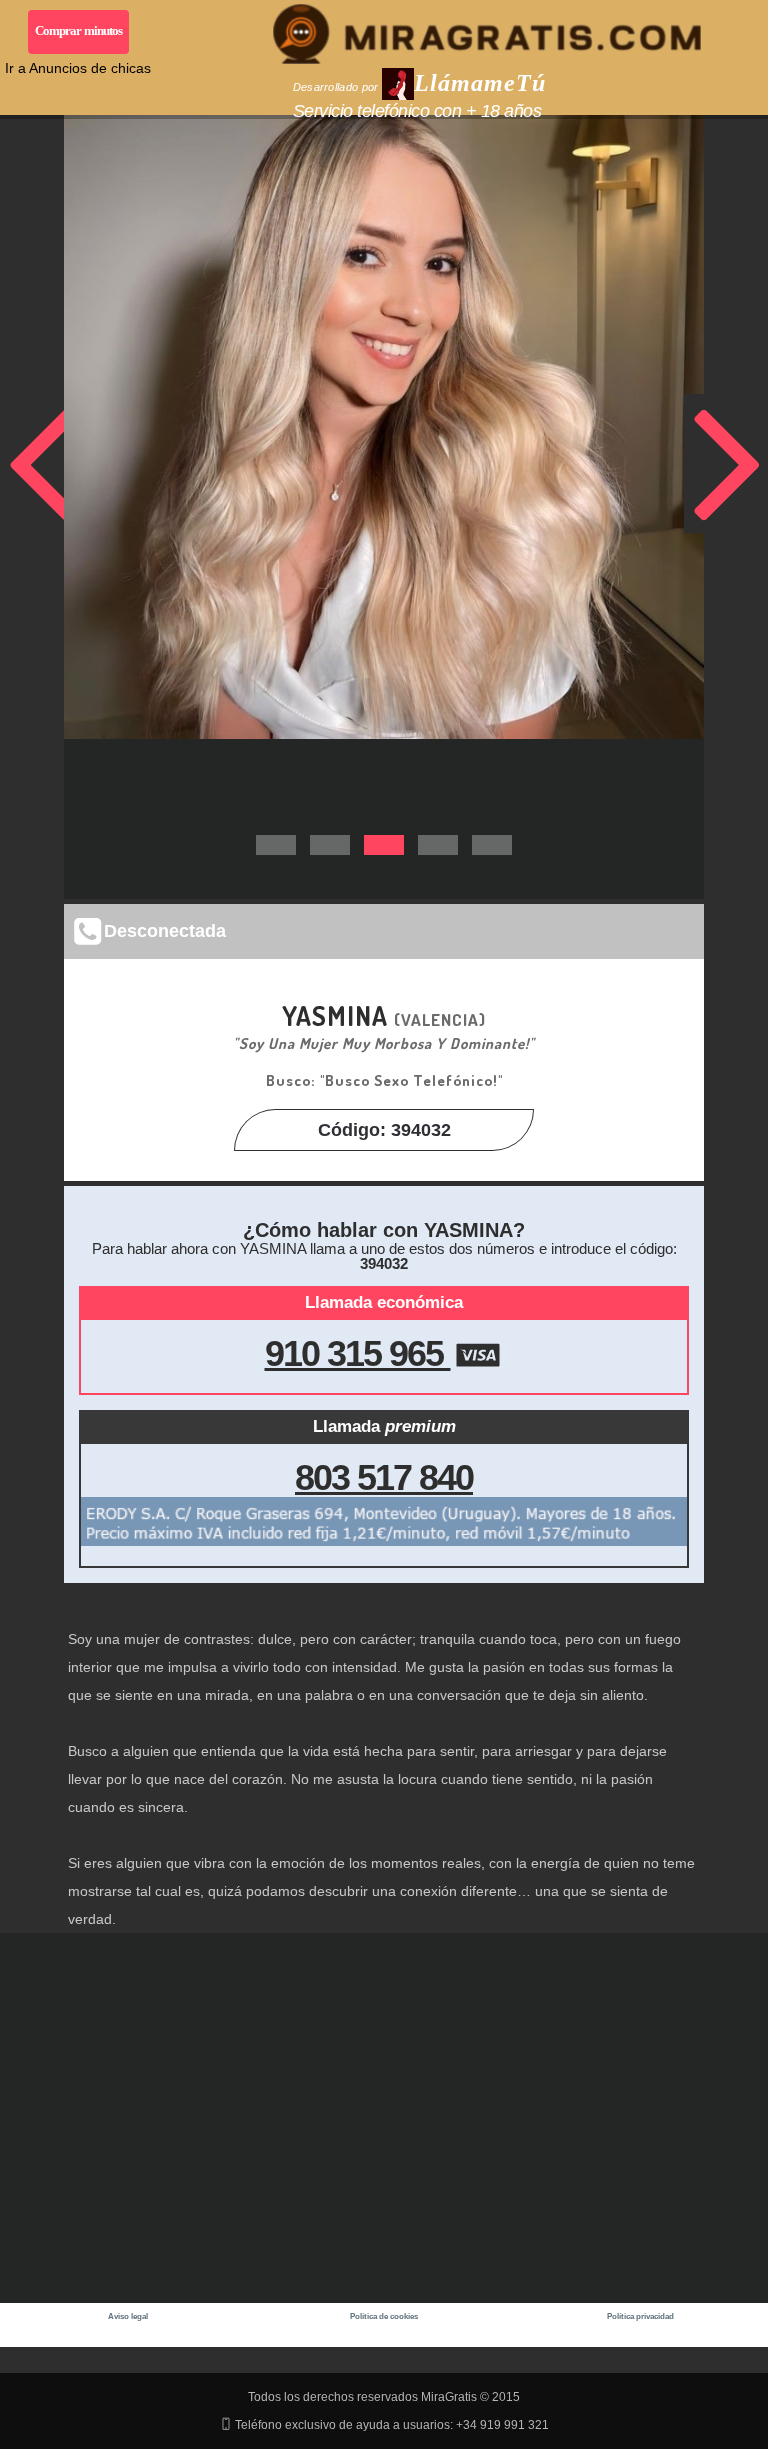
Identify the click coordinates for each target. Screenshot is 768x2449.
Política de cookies (384, 2316)
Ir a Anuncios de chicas (78, 68)
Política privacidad (640, 2316)
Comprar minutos (79, 30)
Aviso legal (128, 2316)
